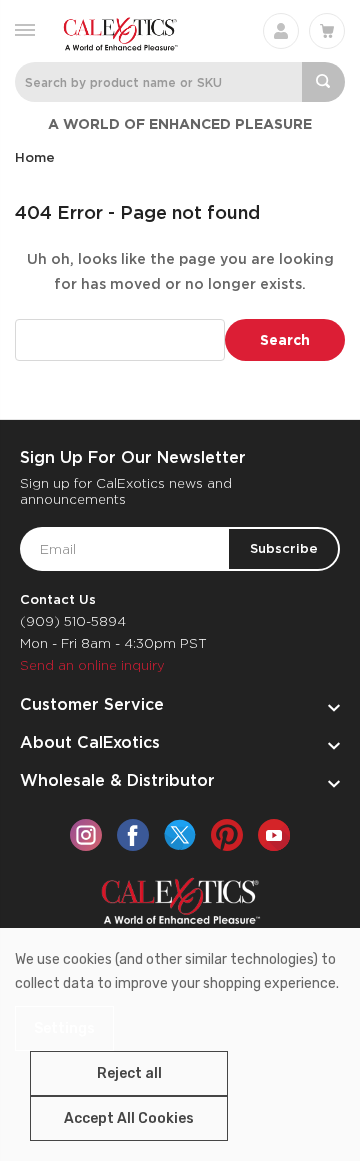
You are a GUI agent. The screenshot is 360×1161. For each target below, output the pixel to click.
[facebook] (133, 835)
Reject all (129, 1073)
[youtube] (274, 835)
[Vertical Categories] (25, 28)
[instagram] (86, 835)
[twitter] (180, 835)
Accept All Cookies (129, 1118)
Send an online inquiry (92, 665)
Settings (64, 1028)
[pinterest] (227, 835)
